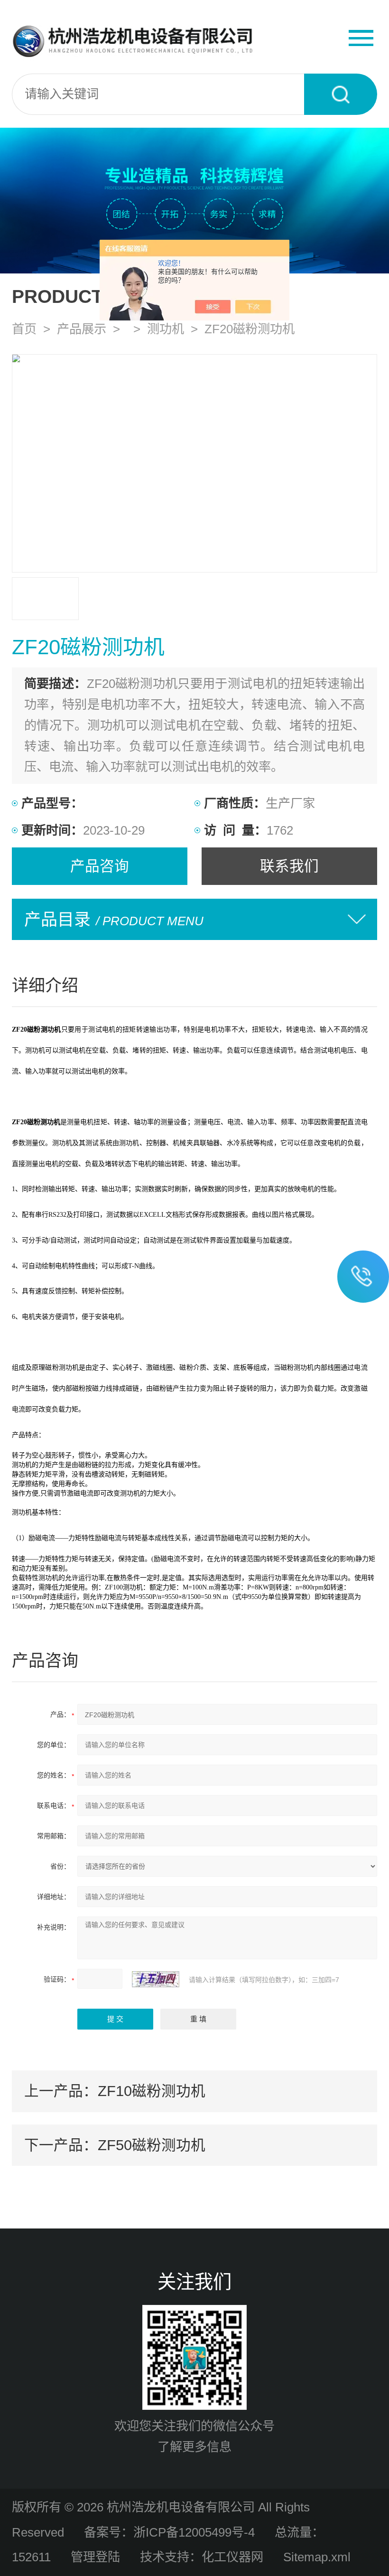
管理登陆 (95, 2557)
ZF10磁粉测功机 (152, 2091)
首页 (24, 329)
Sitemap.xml (317, 2557)
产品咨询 (100, 866)
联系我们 (289, 866)
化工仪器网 (232, 2557)
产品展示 (82, 329)
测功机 (166, 329)
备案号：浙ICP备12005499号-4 (169, 2532)
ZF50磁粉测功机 (152, 2145)
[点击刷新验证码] (156, 1979)
